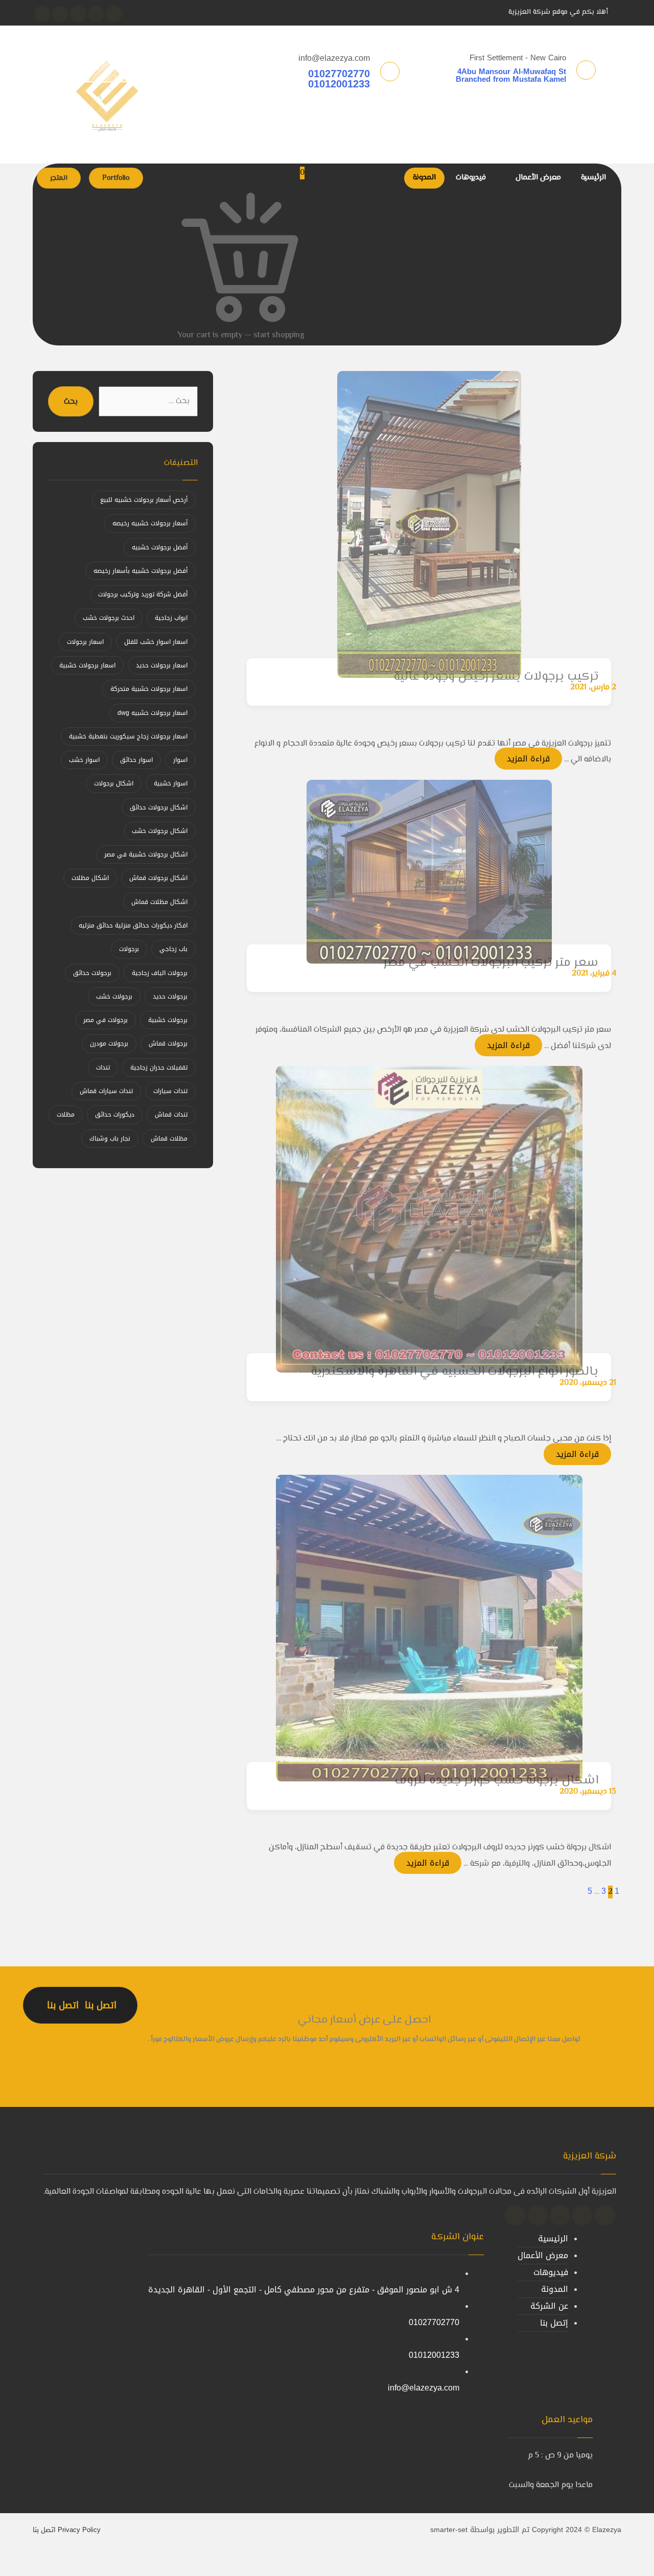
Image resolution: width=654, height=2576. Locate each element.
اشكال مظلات (90, 878)
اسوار (180, 760)
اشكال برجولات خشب (160, 831)
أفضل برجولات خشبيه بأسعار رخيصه (141, 571)
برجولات (129, 949)
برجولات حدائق (92, 973)
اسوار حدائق (136, 760)
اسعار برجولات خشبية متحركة (149, 689)
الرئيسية (553, 2238)
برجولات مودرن (109, 1043)
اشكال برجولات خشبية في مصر (146, 854)
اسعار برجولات (85, 642)
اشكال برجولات (114, 783)
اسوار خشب (84, 760)
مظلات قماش (169, 1139)
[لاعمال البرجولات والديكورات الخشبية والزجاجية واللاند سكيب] (107, 95)
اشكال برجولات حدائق (159, 807)
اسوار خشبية (171, 783)
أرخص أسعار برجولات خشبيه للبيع (144, 500)
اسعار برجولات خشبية (87, 665)
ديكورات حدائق (115, 1115)
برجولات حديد (170, 996)
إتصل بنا (554, 2323)
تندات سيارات (170, 1091)
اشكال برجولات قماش (158, 878)
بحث (71, 402)
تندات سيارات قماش (106, 1091)
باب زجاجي (173, 949)
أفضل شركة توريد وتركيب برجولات (143, 594)
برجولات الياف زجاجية (160, 973)
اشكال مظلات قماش (159, 902)
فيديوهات (551, 2272)
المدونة (555, 2289)
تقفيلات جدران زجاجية (159, 1067)
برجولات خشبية (168, 1020)
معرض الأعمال (543, 2255)
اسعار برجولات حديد (162, 665)
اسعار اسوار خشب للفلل (156, 642)
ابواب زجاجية (171, 618)
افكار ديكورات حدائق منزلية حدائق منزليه (133, 925)
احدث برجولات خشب (109, 618)
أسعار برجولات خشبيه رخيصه (150, 523)
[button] (114, 14)
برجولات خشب (114, 996)
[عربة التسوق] (318, 334)
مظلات (66, 1115)
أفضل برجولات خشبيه (160, 547)
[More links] (391, 178)
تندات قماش (171, 1115)
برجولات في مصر (106, 1020)
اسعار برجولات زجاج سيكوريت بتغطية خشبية (128, 736)
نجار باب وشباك (110, 1139)
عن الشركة (549, 2306)
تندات (103, 1067)
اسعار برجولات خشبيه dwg (153, 713)
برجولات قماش (168, 1043)
